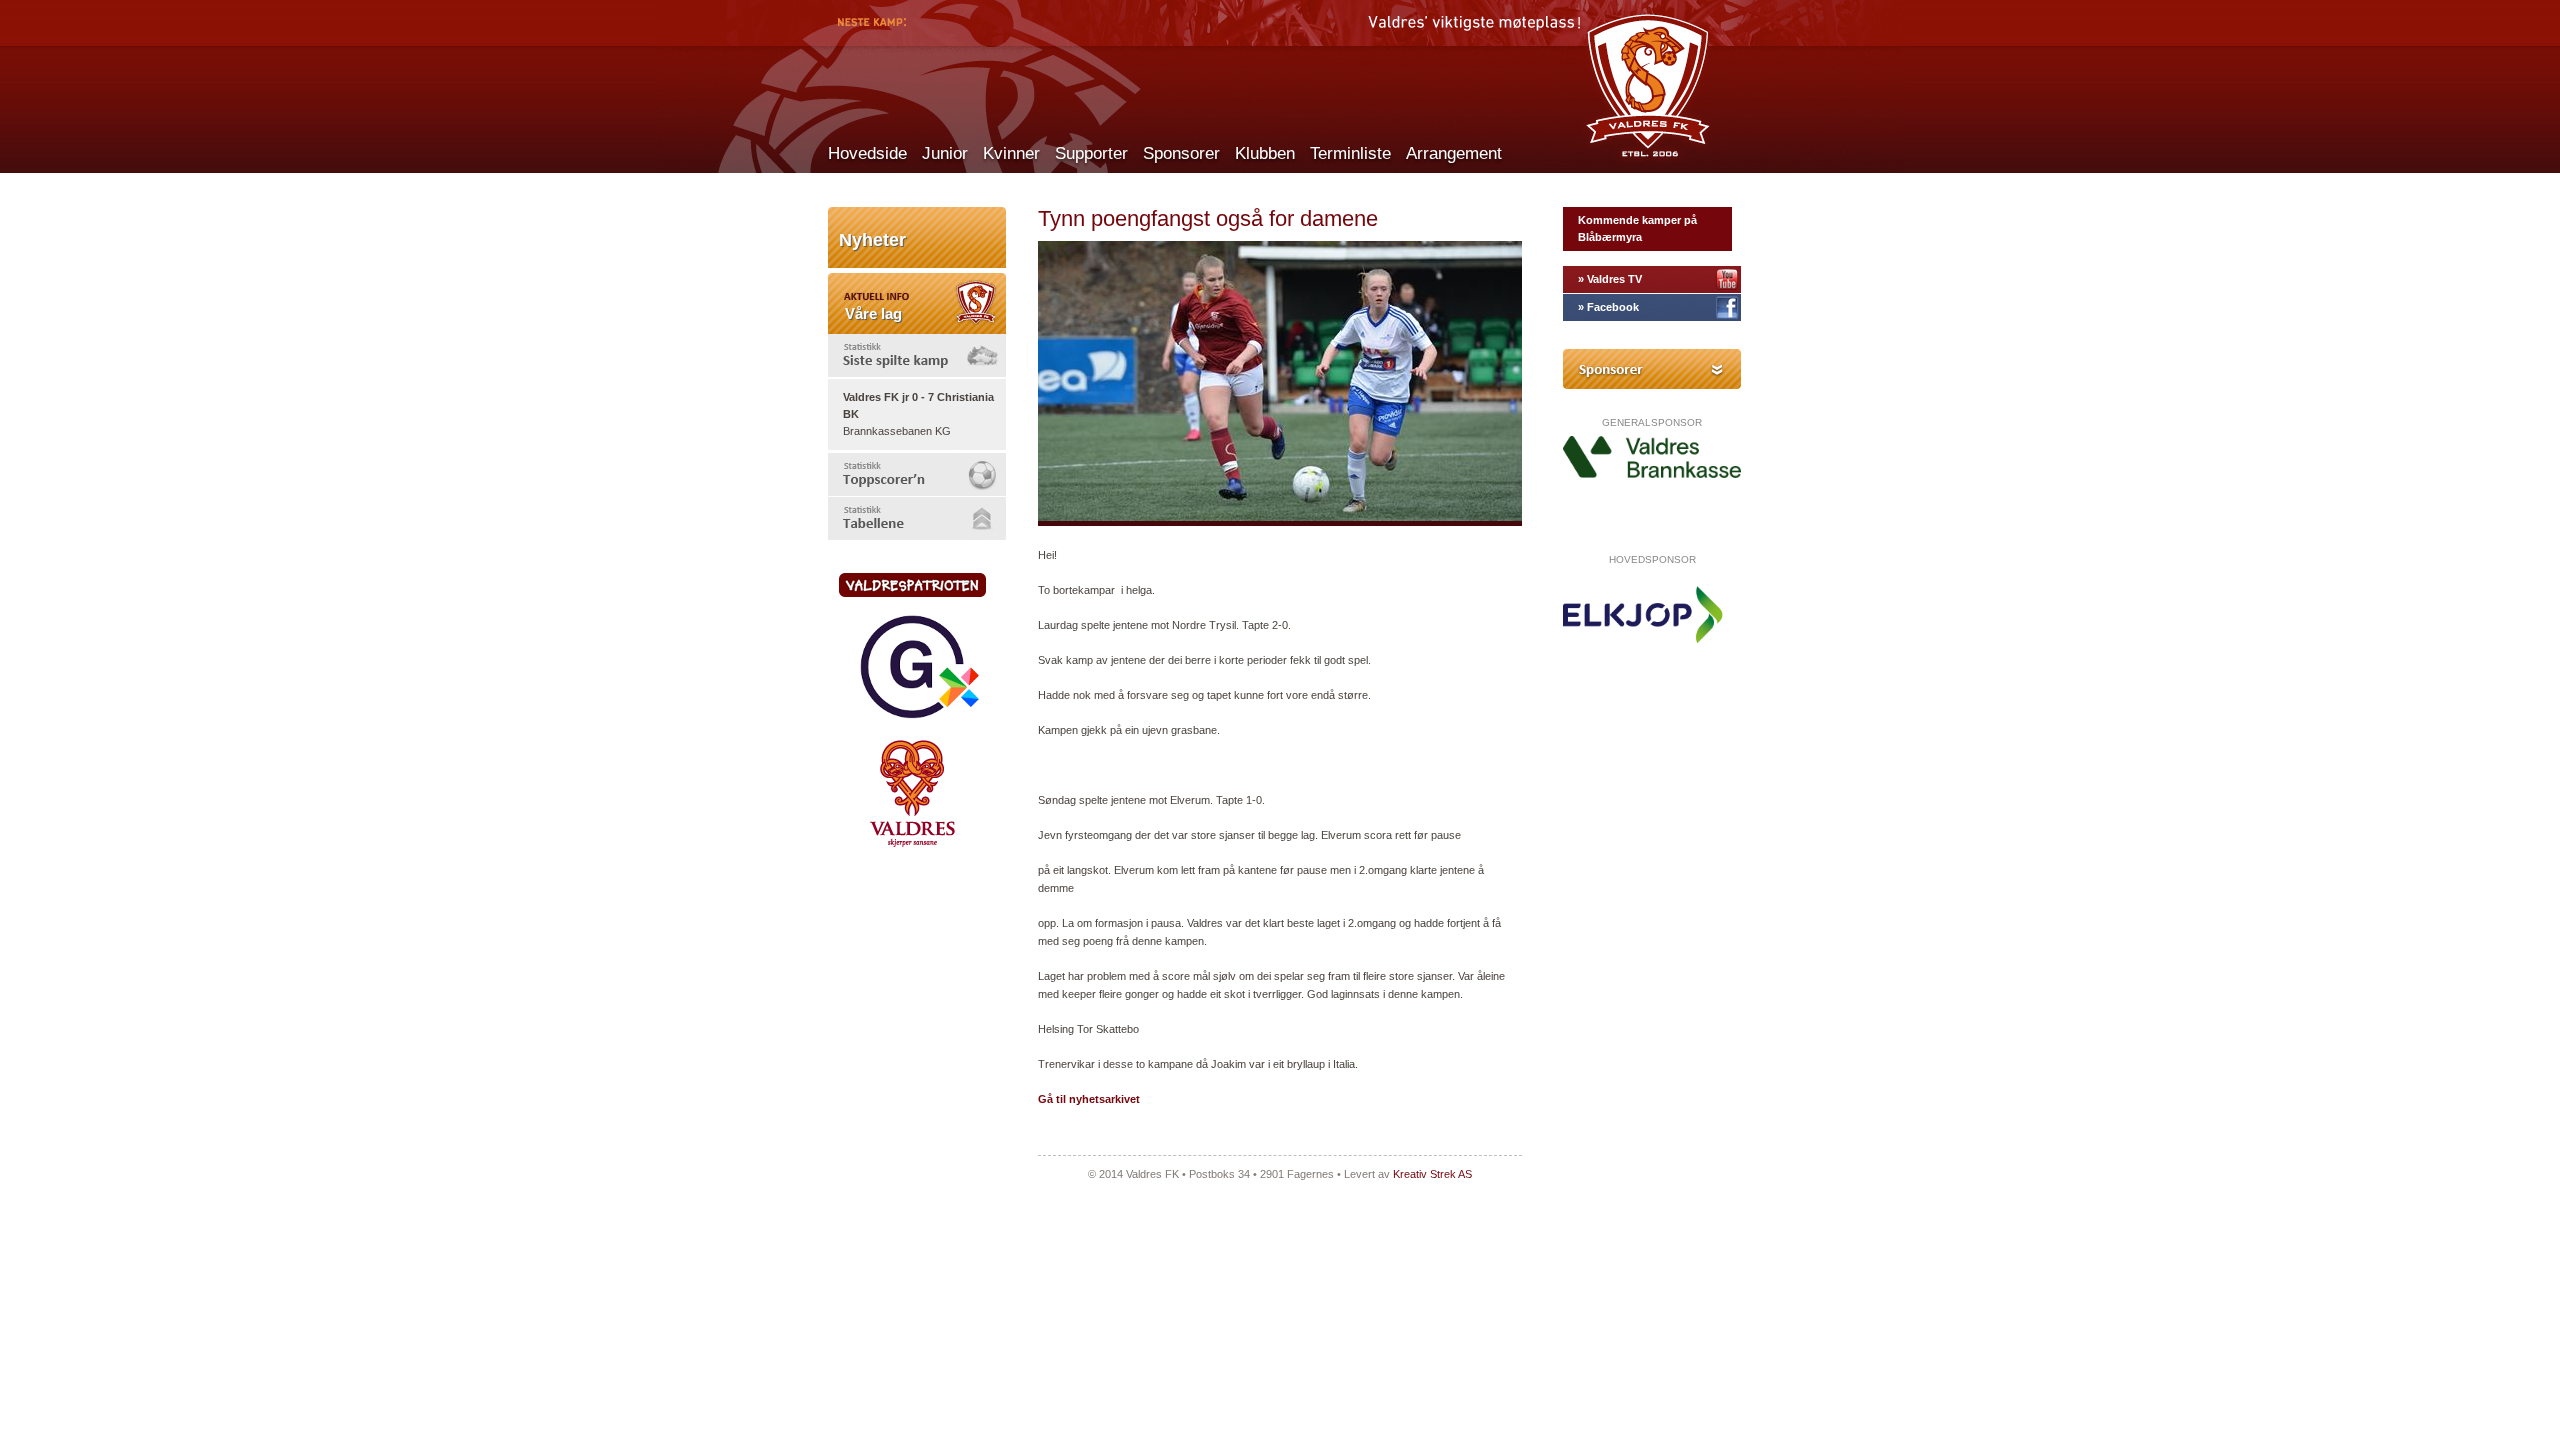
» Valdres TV (1610, 279)
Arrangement (1454, 153)
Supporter (1091, 153)
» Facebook (1608, 307)
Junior (945, 153)
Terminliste (1350, 153)
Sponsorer (1181, 153)
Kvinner (1011, 153)
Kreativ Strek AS (1432, 1174)
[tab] (917, 355)
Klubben (1265, 153)
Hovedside (867, 153)
